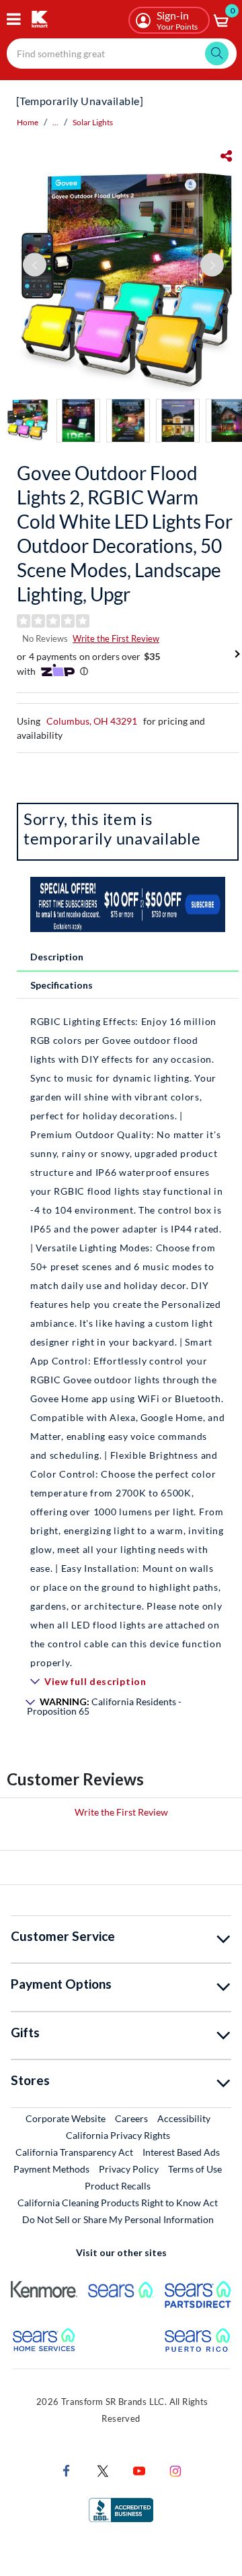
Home (28, 122)
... (55, 122)
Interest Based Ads (181, 2152)
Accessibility (184, 2118)
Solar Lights (93, 122)
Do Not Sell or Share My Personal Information (118, 2219)
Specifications (62, 985)
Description (57, 957)
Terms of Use (195, 2169)
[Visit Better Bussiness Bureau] (121, 2509)
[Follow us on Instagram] (175, 2470)
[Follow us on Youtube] (139, 2470)
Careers (132, 2118)
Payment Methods (51, 2169)
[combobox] (122, 54)
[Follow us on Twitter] (103, 2470)
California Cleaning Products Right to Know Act (118, 2203)
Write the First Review (116, 638)
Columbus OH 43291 (92, 721)
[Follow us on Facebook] (67, 2470)
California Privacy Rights (118, 2135)
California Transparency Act (74, 2152)
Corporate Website (66, 2118)
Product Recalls (118, 2185)
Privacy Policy (129, 2169)
